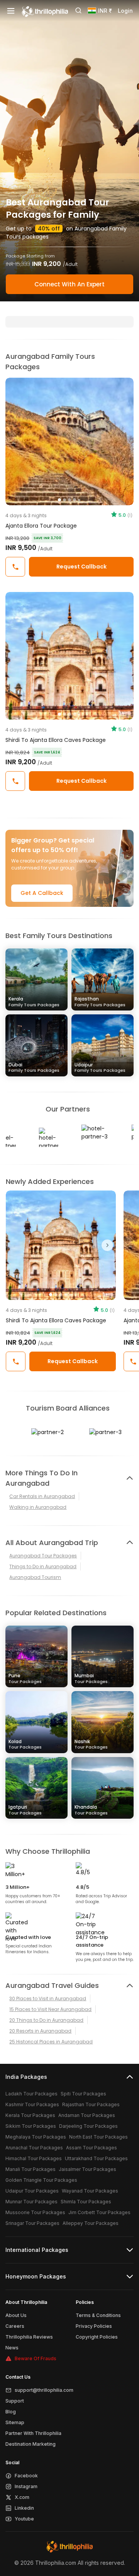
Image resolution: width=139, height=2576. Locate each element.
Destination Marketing (31, 2444)
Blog (11, 2412)
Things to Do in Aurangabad (43, 1566)
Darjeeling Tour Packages (88, 2126)
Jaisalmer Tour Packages (87, 2169)
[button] (14, 1245)
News (12, 2348)
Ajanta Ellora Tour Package (41, 526)
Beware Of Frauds (36, 2358)
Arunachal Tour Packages (34, 2148)
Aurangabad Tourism (35, 1577)
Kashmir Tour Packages (32, 2104)
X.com (22, 2497)
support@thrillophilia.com (44, 2390)
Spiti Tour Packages (83, 2094)
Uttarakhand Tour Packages (96, 2158)
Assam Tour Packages (92, 2148)
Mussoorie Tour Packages (35, 2212)
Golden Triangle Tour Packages (41, 2180)
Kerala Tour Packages (30, 2115)
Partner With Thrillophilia (33, 2433)
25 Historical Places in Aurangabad (51, 2042)
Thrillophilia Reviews (29, 2337)
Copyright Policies (97, 2337)
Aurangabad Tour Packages (43, 1556)
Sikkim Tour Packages (31, 2126)
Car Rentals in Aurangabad (42, 1496)
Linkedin (24, 2508)
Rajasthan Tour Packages (91, 2104)
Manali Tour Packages (31, 2169)
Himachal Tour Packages (34, 2158)
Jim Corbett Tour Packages (99, 2212)
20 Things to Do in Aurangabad (46, 2020)
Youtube (24, 2519)
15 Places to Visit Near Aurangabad (50, 2009)
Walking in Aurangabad (38, 1507)
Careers (15, 2326)
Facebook (26, 2476)
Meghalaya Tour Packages (36, 2137)
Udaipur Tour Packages (32, 2191)
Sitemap (15, 2422)
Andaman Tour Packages (87, 2115)
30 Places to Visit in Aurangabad (48, 1998)
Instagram (26, 2486)
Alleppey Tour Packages (91, 2223)
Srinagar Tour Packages (32, 2223)
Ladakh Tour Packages (31, 2094)
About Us (16, 2315)
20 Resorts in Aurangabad (40, 2031)
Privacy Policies (94, 2326)
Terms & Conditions (98, 2315)
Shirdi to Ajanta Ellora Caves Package (56, 740)
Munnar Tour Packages (31, 2202)
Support (15, 2401)
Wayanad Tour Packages (90, 2191)
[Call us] (15, 567)
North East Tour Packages (98, 2137)
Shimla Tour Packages (86, 2202)
